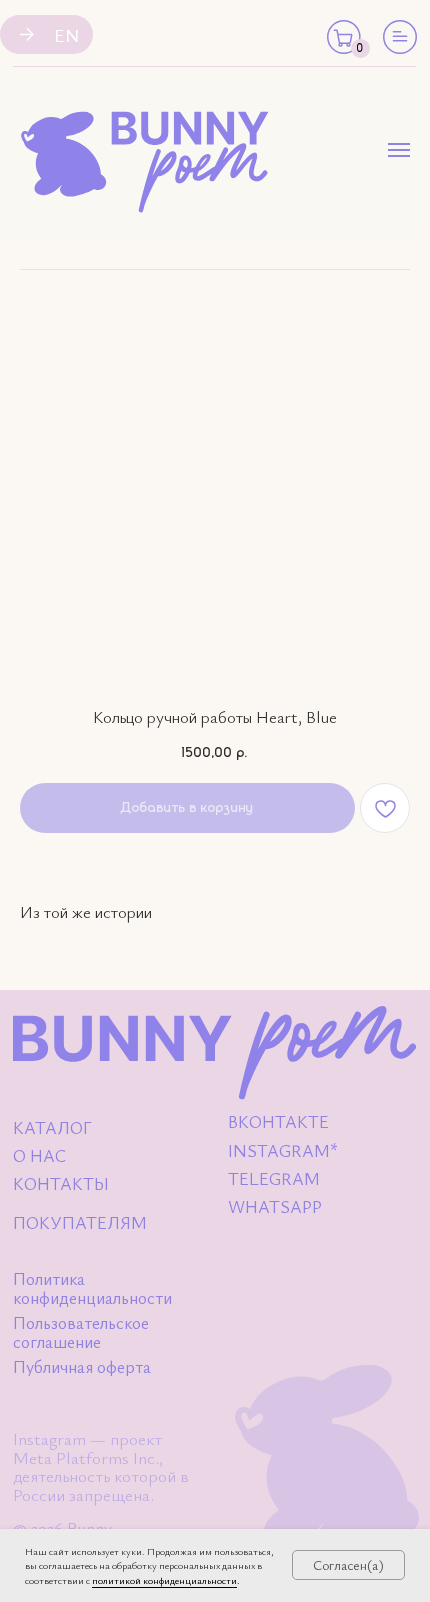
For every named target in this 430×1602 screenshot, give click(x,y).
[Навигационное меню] (399, 150)
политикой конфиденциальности (164, 1580)
